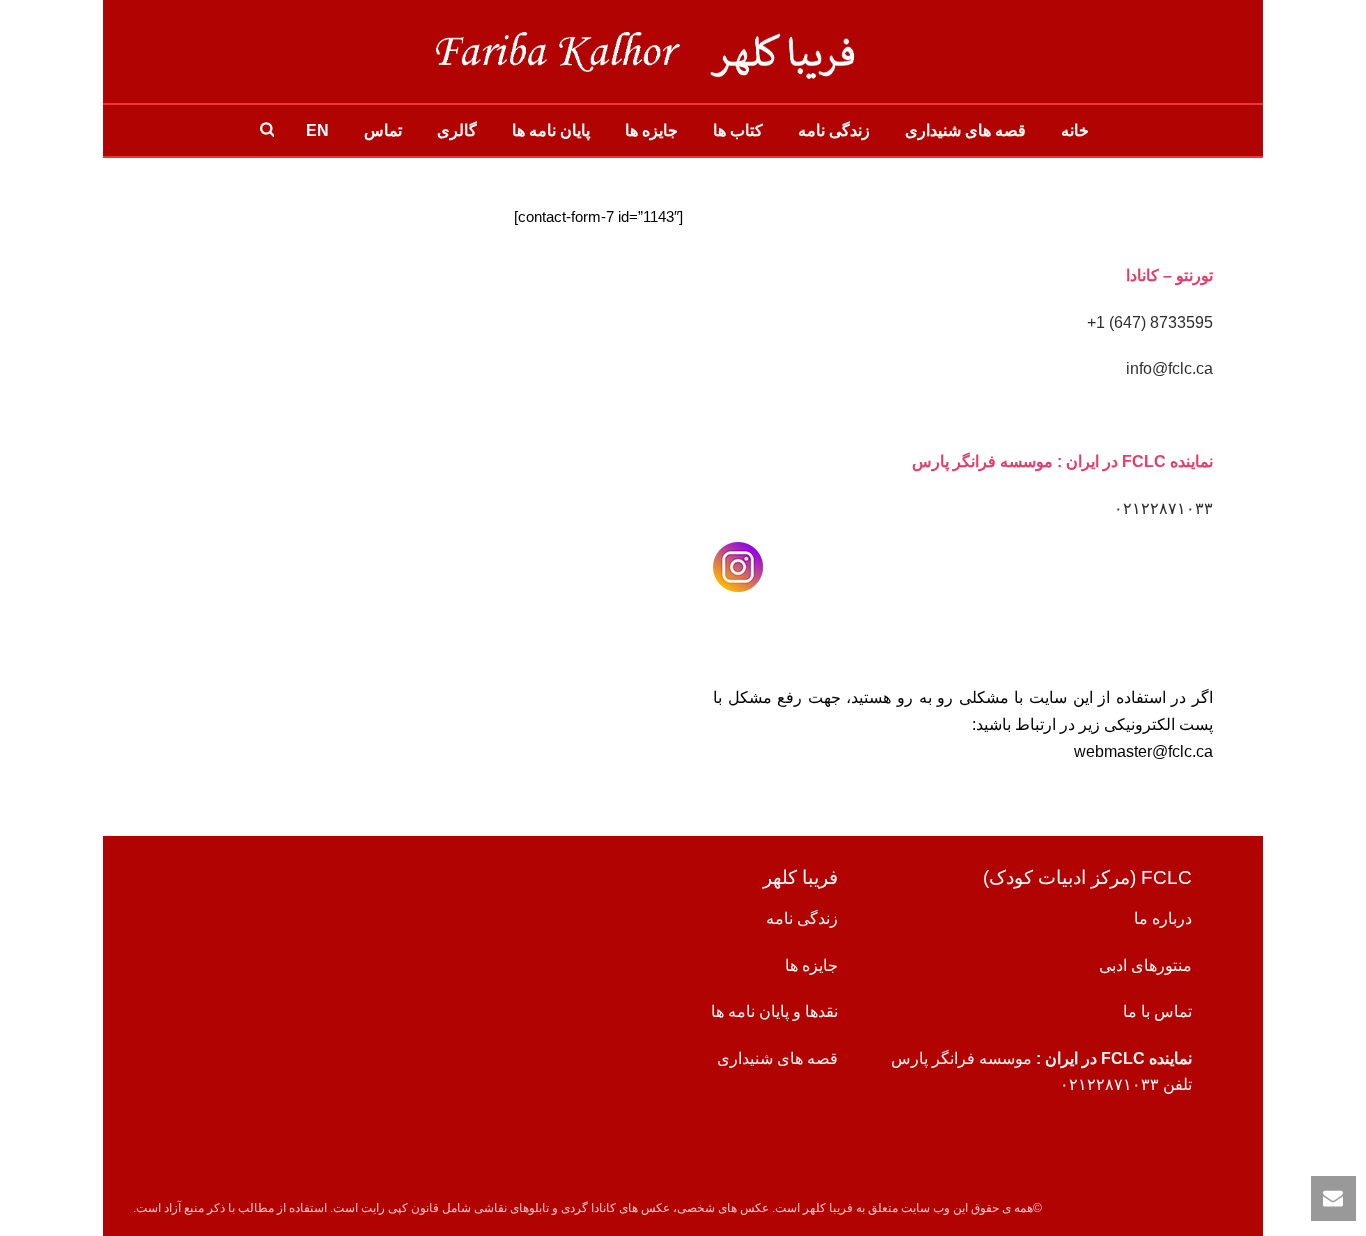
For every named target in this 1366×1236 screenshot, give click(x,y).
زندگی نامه (834, 130)
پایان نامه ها (551, 130)
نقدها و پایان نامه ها (774, 1011)
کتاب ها (738, 130)
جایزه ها (651, 130)
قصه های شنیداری (965, 130)
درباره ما (1163, 918)
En (317, 130)
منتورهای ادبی (1145, 965)
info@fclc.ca (1169, 368)
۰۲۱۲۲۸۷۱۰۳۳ (1163, 508)
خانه (1075, 130)
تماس (383, 130)
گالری (457, 130)
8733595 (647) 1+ (1150, 322)
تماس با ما (1157, 1011)
